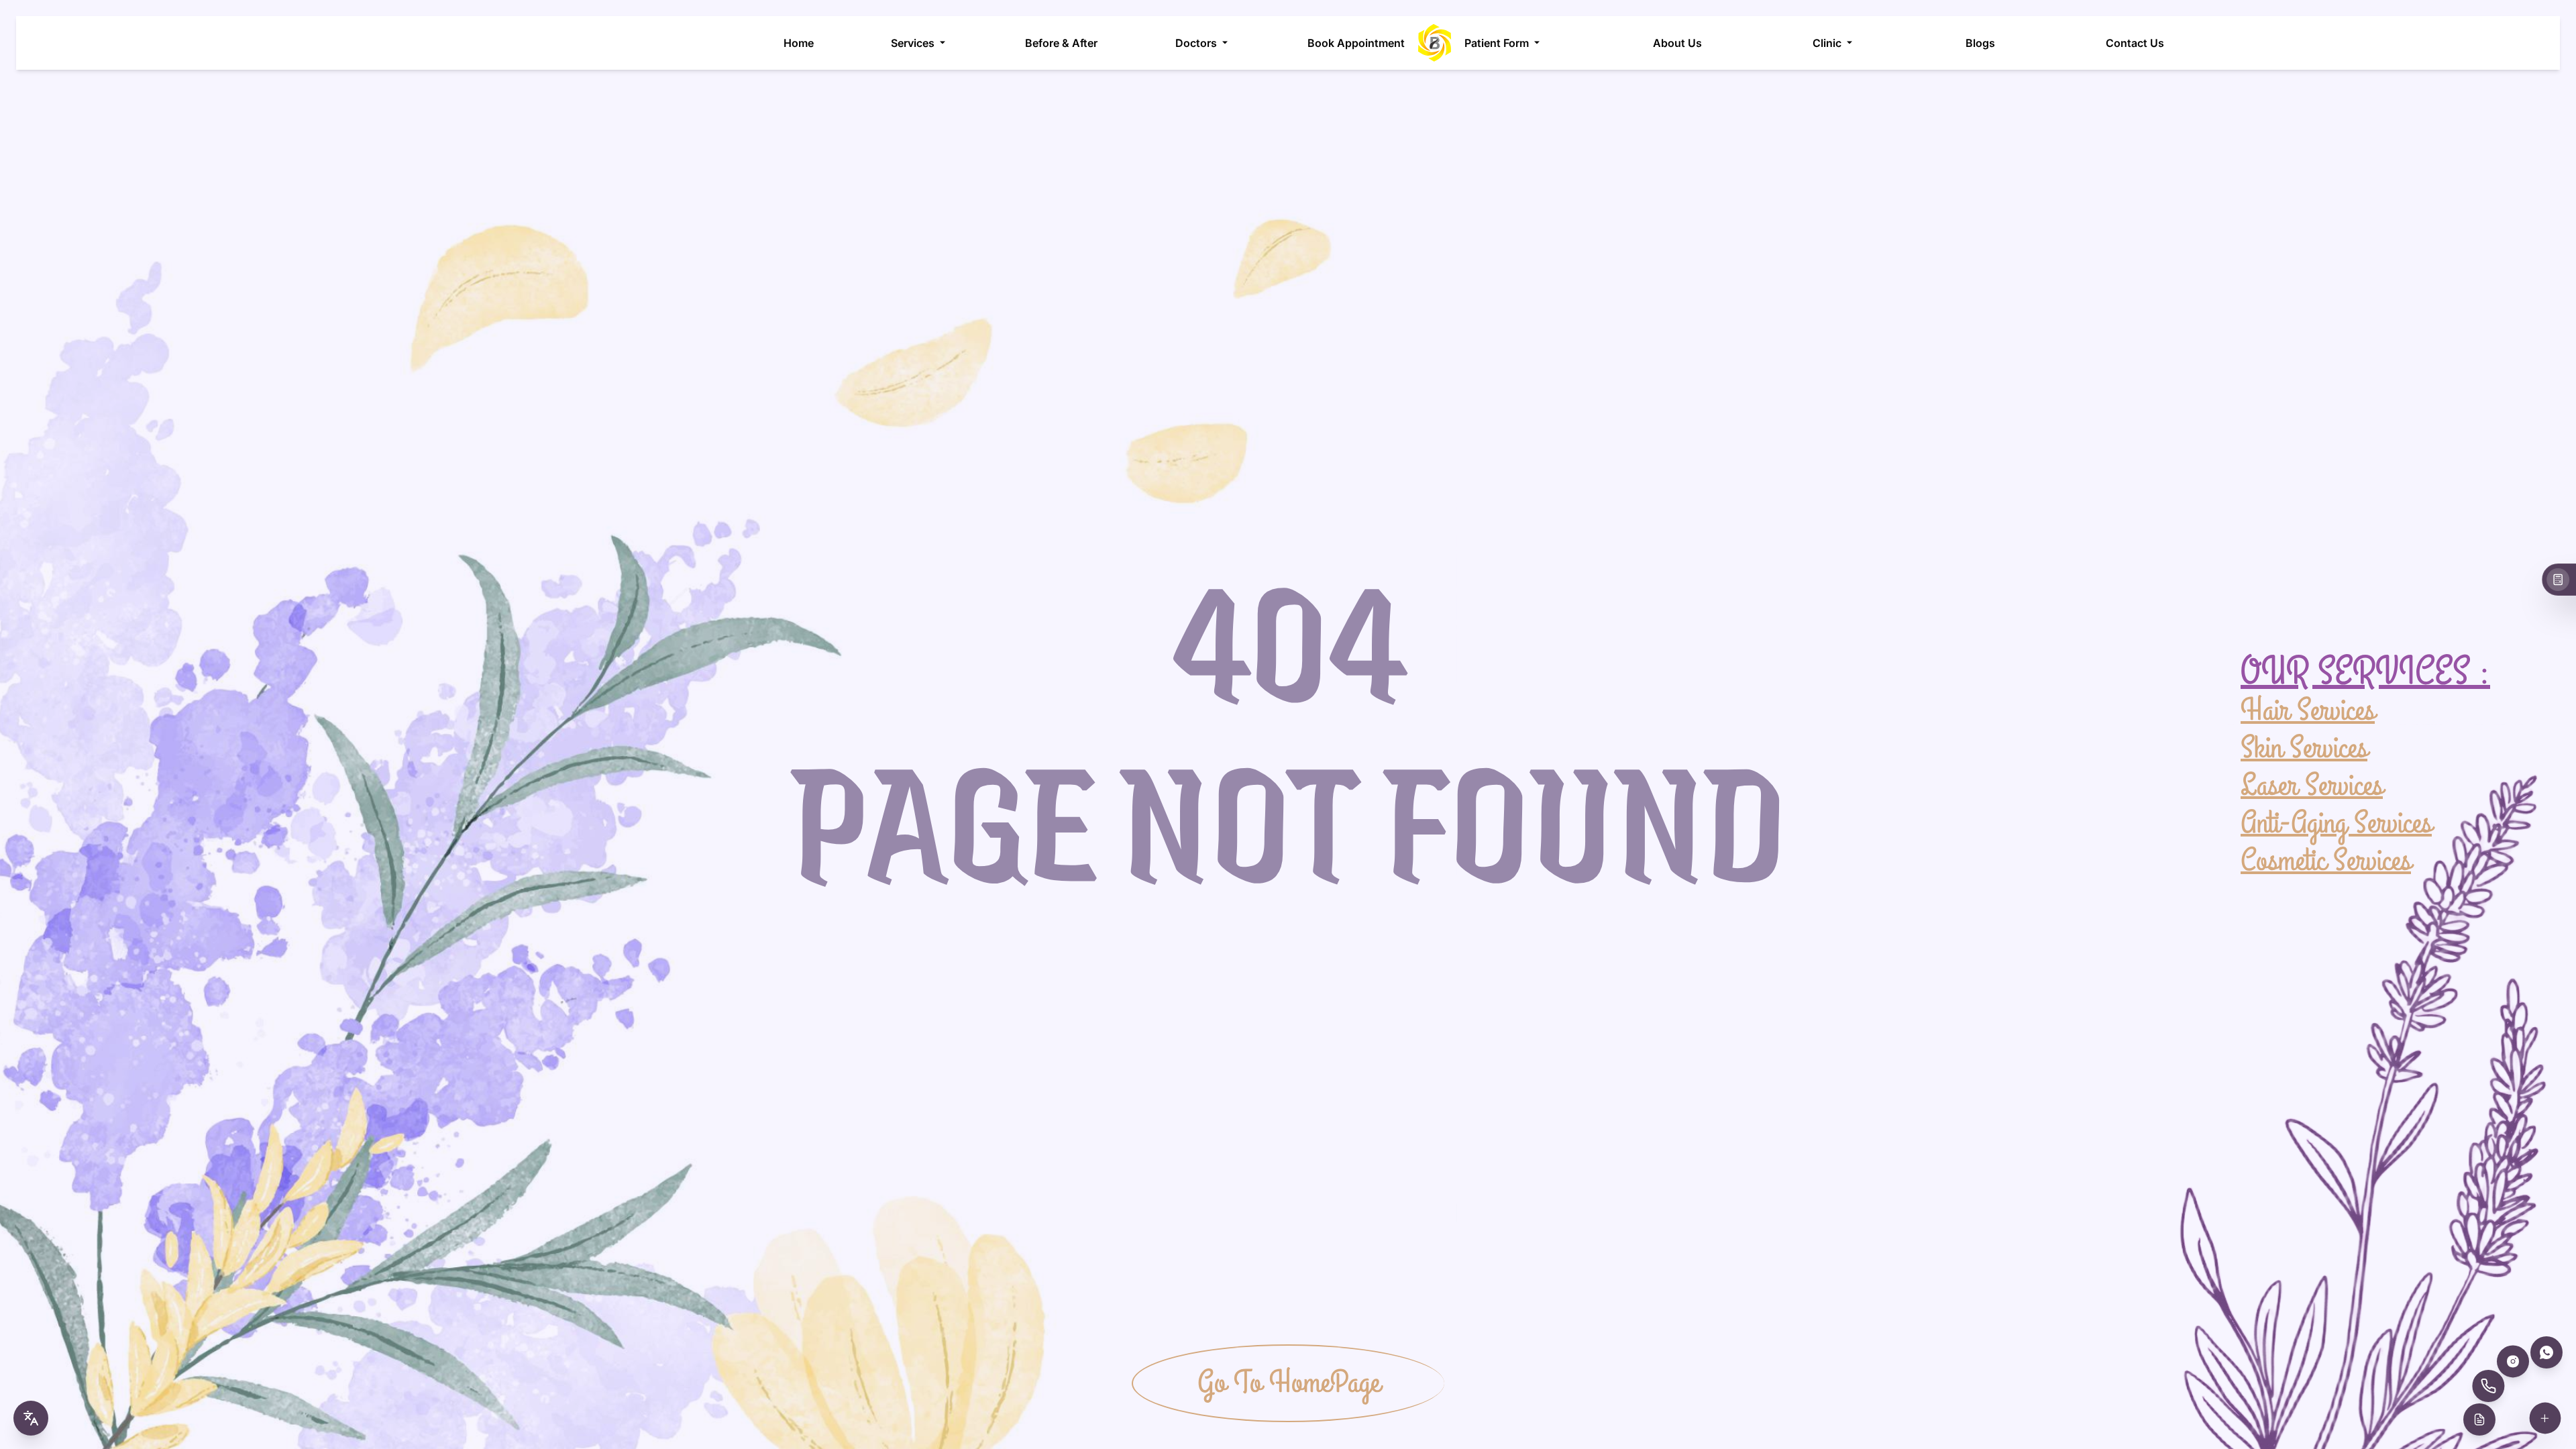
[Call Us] (2488, 1386)
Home (799, 43)
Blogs (1980, 43)
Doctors (1196, 43)
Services (913, 43)
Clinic (1827, 43)
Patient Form (1497, 43)
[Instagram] (2513, 1361)
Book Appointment (1356, 43)
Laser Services (2312, 785)
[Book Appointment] (2479, 1419)
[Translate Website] (31, 1418)
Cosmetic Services (2326, 860)
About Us (1677, 43)
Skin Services (2304, 747)
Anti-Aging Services (2336, 822)
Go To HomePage (1289, 1383)
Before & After (1061, 43)
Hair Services (2308, 711)
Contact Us (2135, 43)
